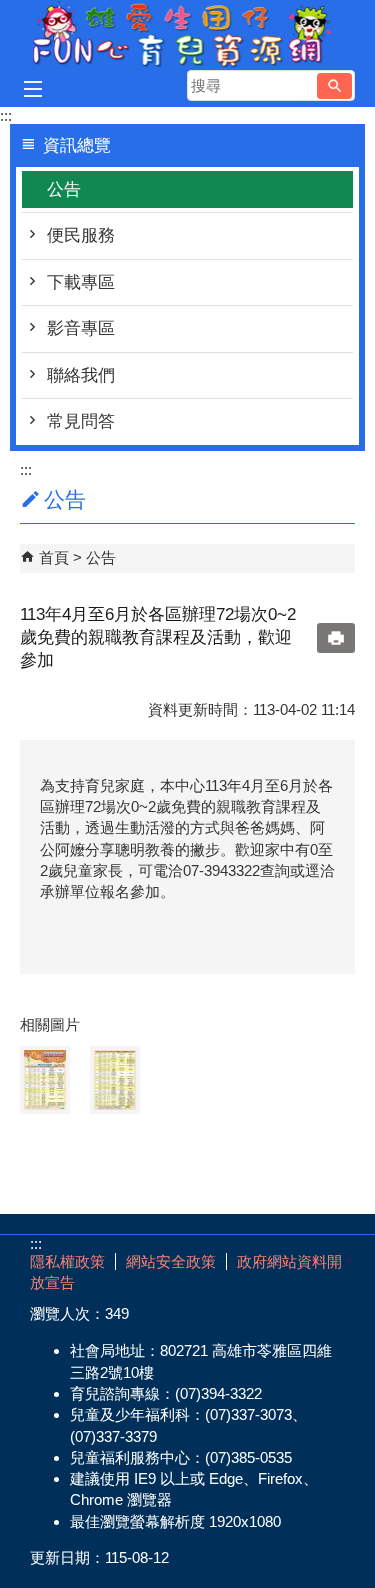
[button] (334, 86)
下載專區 (81, 282)
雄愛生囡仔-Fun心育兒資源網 (188, 33)
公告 (64, 189)
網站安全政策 (171, 1261)
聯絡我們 (81, 375)
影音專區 (81, 328)
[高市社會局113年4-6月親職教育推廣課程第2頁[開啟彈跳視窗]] (115, 1080)
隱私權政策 (67, 1261)
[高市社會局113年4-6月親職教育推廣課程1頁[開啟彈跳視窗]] (45, 1080)
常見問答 (81, 421)
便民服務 (81, 235)
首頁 (54, 557)
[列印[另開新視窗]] (336, 638)
